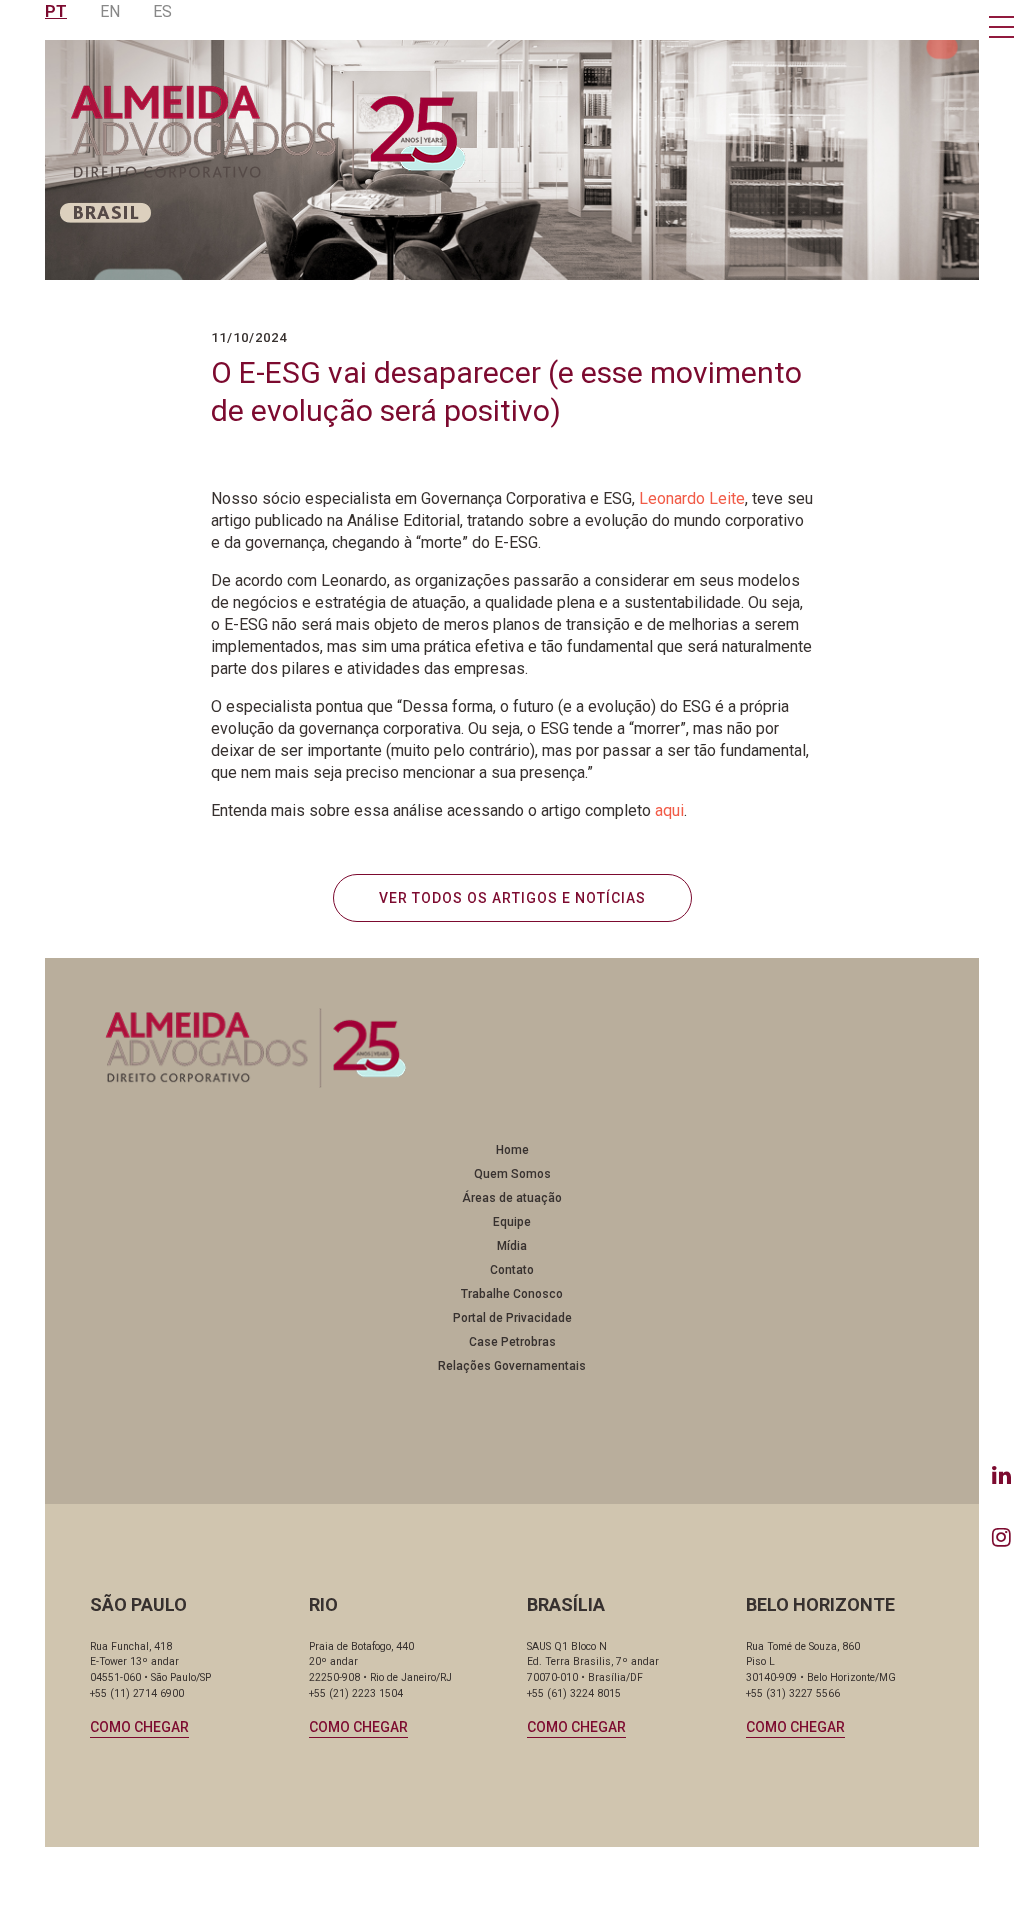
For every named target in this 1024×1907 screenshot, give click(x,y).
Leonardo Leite (692, 498)
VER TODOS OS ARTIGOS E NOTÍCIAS (512, 898)
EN (110, 11)
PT (56, 11)
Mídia (512, 1246)
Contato (512, 1270)
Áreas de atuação (512, 1198)
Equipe (512, 1222)
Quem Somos (512, 1174)
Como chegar (139, 1727)
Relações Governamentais (512, 1366)
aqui (669, 810)
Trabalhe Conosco (512, 1294)
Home (512, 1150)
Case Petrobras (512, 1342)
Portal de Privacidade (512, 1318)
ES (162, 11)
